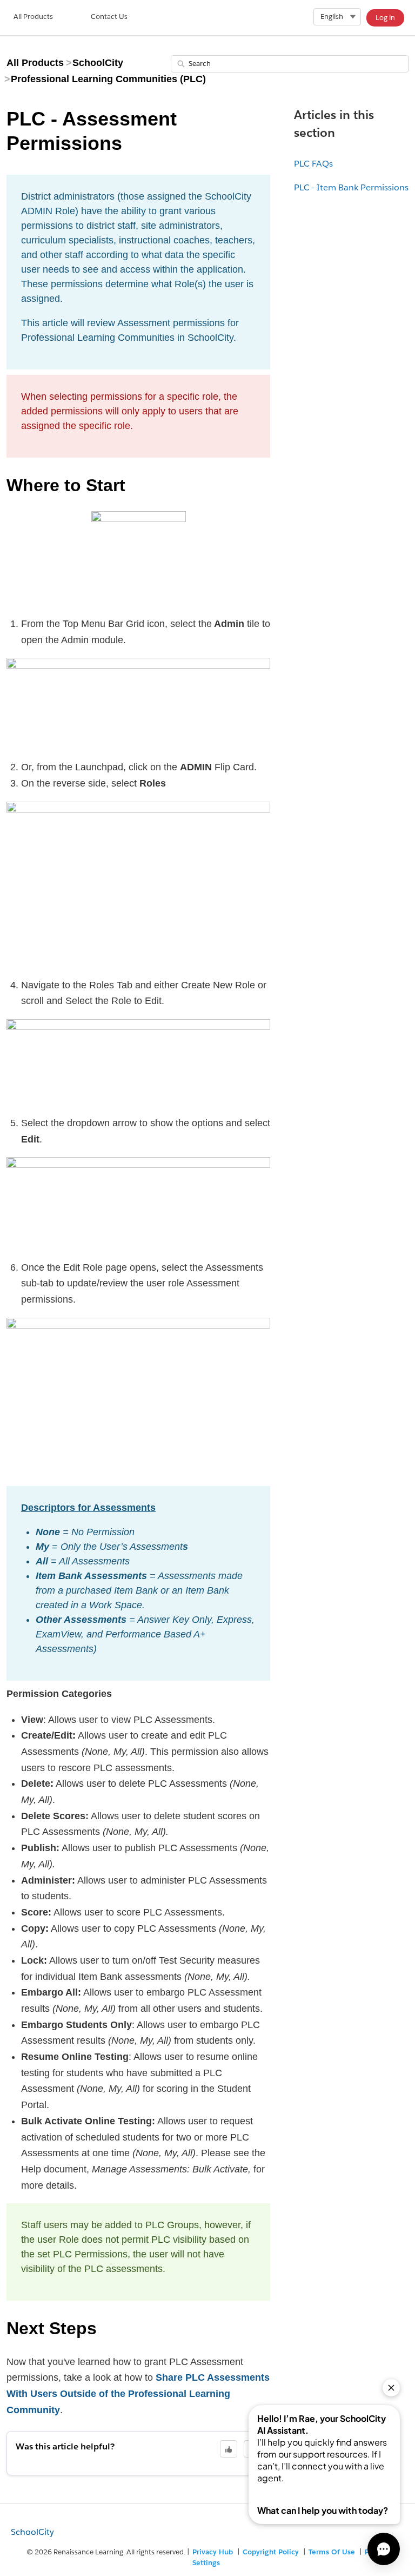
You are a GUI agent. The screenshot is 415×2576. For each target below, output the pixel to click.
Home (33, 18)
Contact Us (109, 16)
